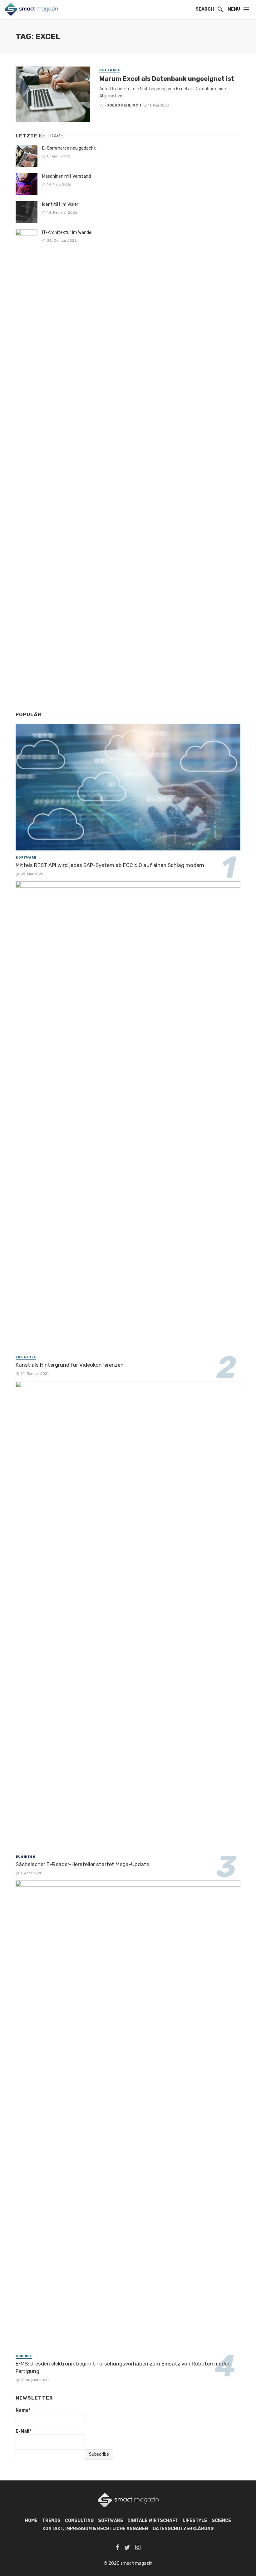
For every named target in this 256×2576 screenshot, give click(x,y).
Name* (23, 2410)
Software (110, 70)
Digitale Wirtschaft (153, 2521)
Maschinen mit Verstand (66, 176)
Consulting (79, 2521)
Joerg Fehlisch (124, 105)
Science (24, 2356)
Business (26, 1857)
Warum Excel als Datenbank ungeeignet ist (167, 79)
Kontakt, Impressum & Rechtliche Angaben (95, 2529)
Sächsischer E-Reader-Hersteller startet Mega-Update (82, 1864)
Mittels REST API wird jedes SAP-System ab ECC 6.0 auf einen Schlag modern (110, 865)
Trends (51, 2521)
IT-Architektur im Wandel (70, 233)
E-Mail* (23, 2431)
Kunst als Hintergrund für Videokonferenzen (70, 1365)
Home (31, 2521)
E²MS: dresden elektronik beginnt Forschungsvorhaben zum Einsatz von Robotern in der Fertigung (123, 2367)
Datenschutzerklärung (183, 2529)
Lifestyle (26, 1357)
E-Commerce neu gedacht (69, 148)
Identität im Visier (60, 204)
